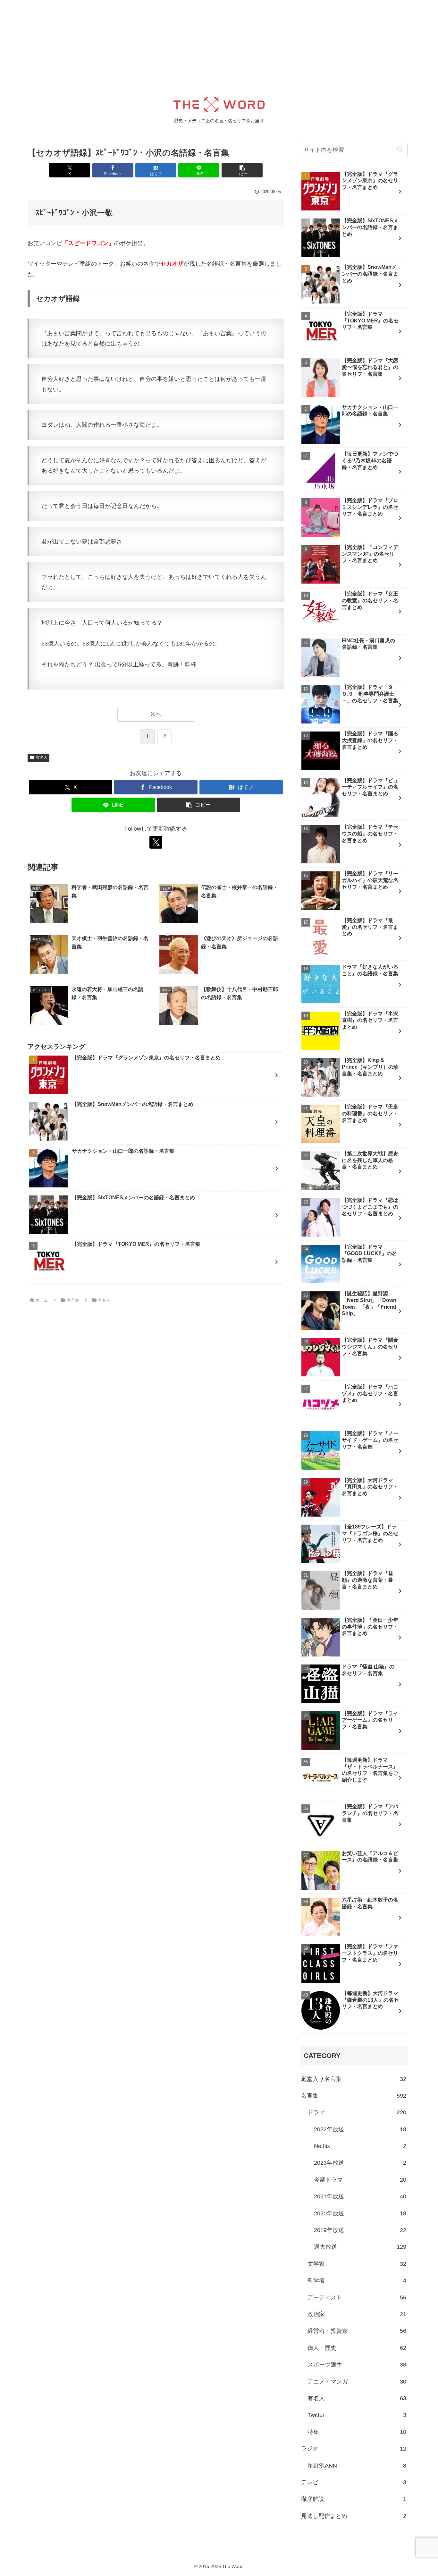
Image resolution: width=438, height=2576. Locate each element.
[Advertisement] (192, 45)
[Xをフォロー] (156, 842)
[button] (242, 170)
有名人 (42, 757)
